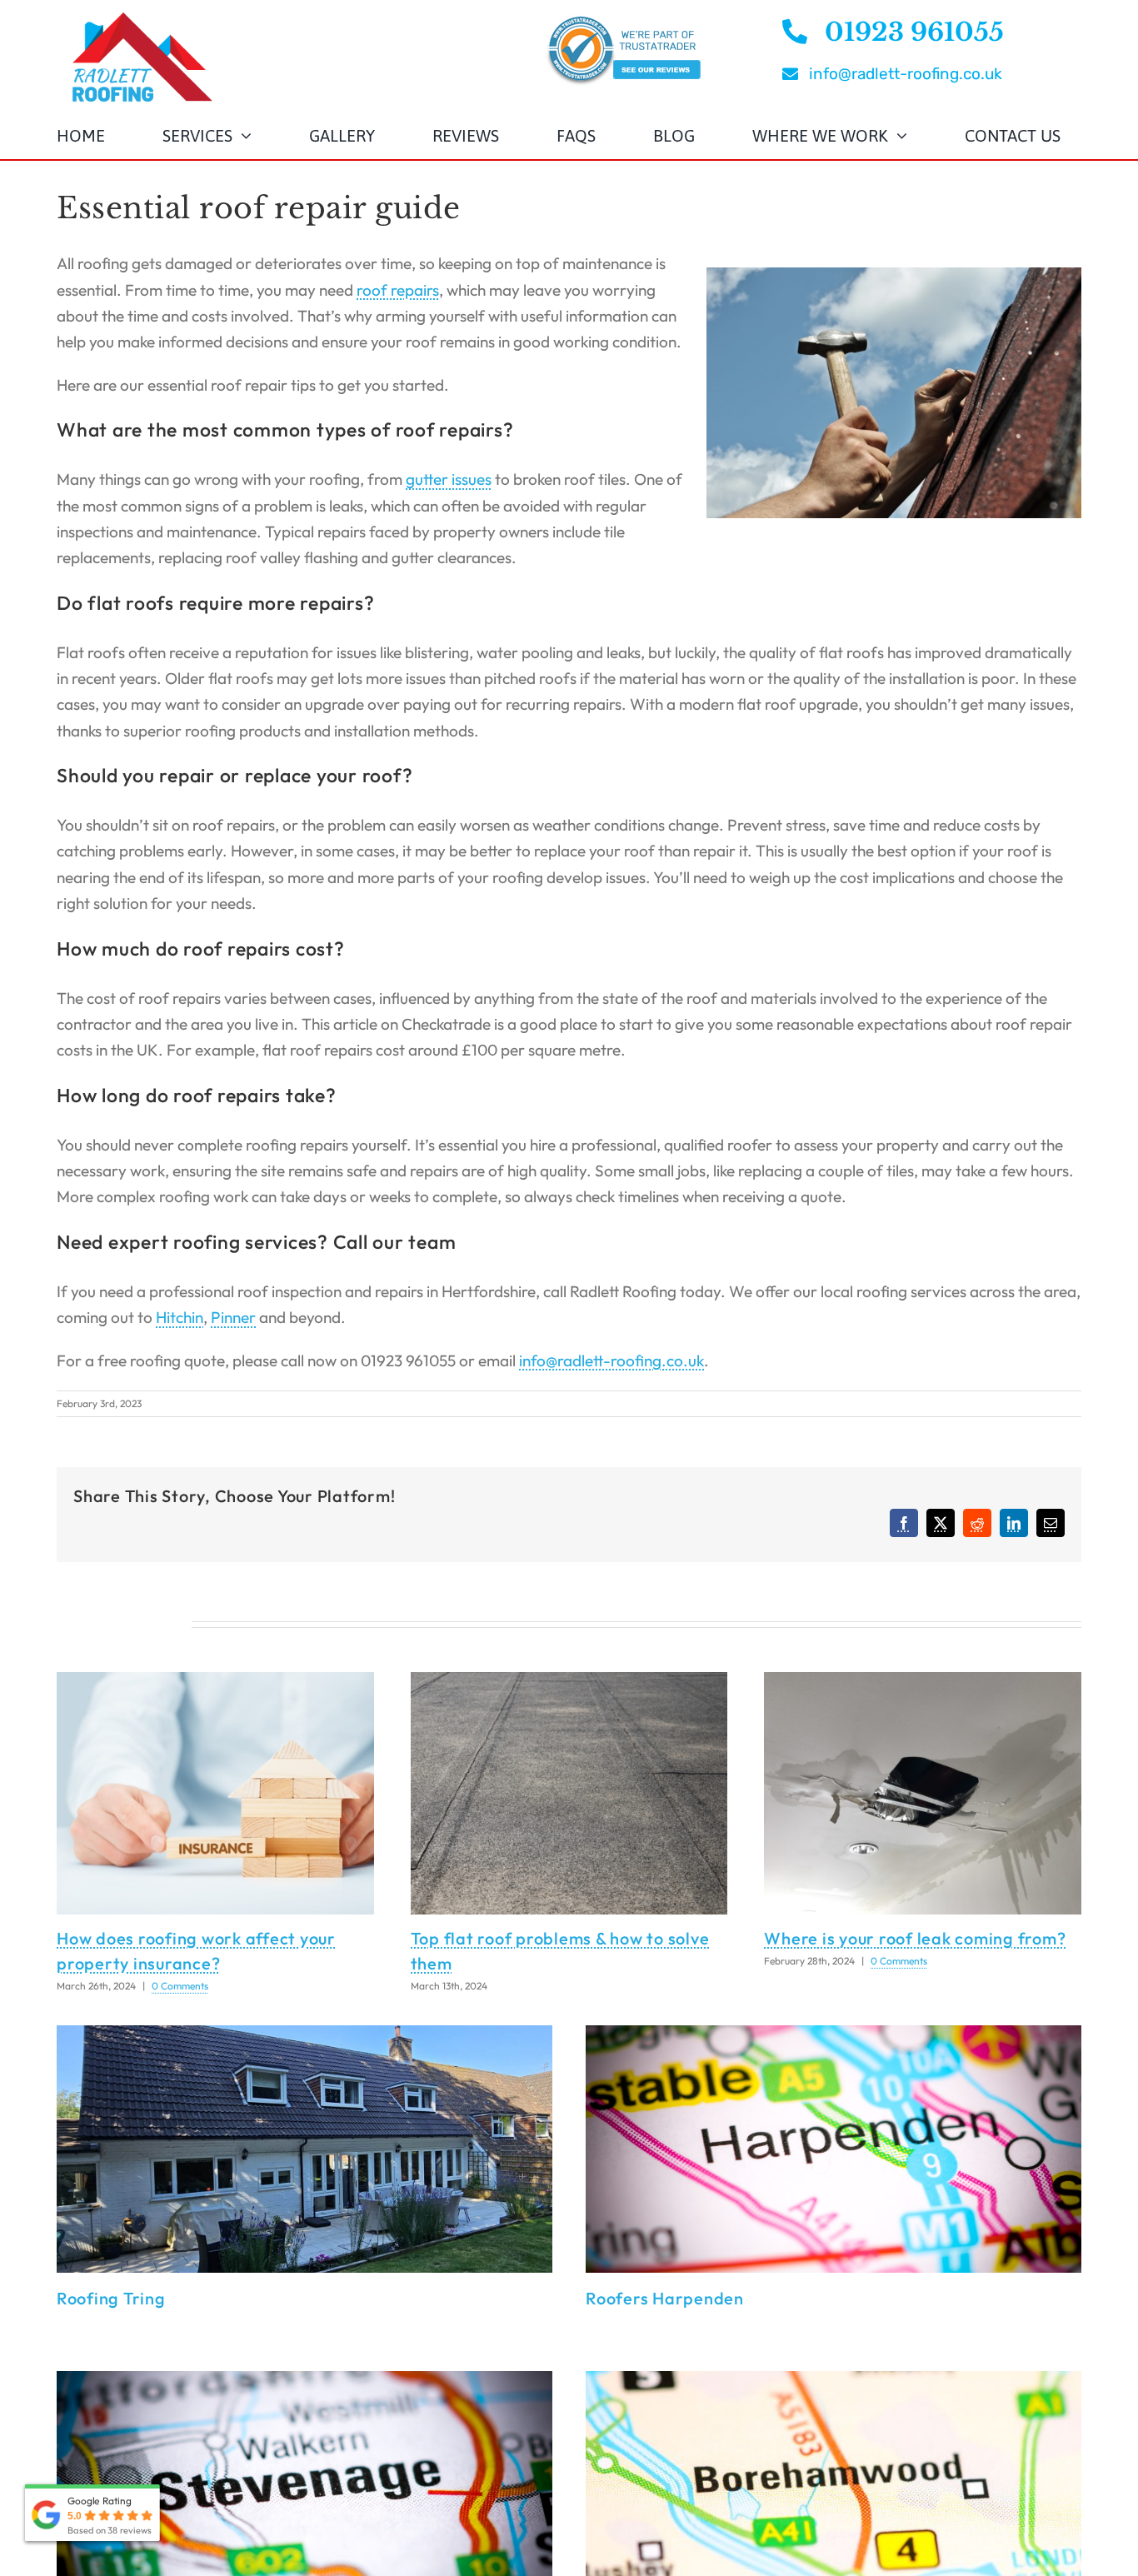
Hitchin (180, 1317)
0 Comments (180, 1986)
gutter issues (449, 479)
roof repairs (398, 290)
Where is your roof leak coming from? (915, 1938)
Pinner (233, 1317)
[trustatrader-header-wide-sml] (623, 21)
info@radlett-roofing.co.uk (611, 1360)
